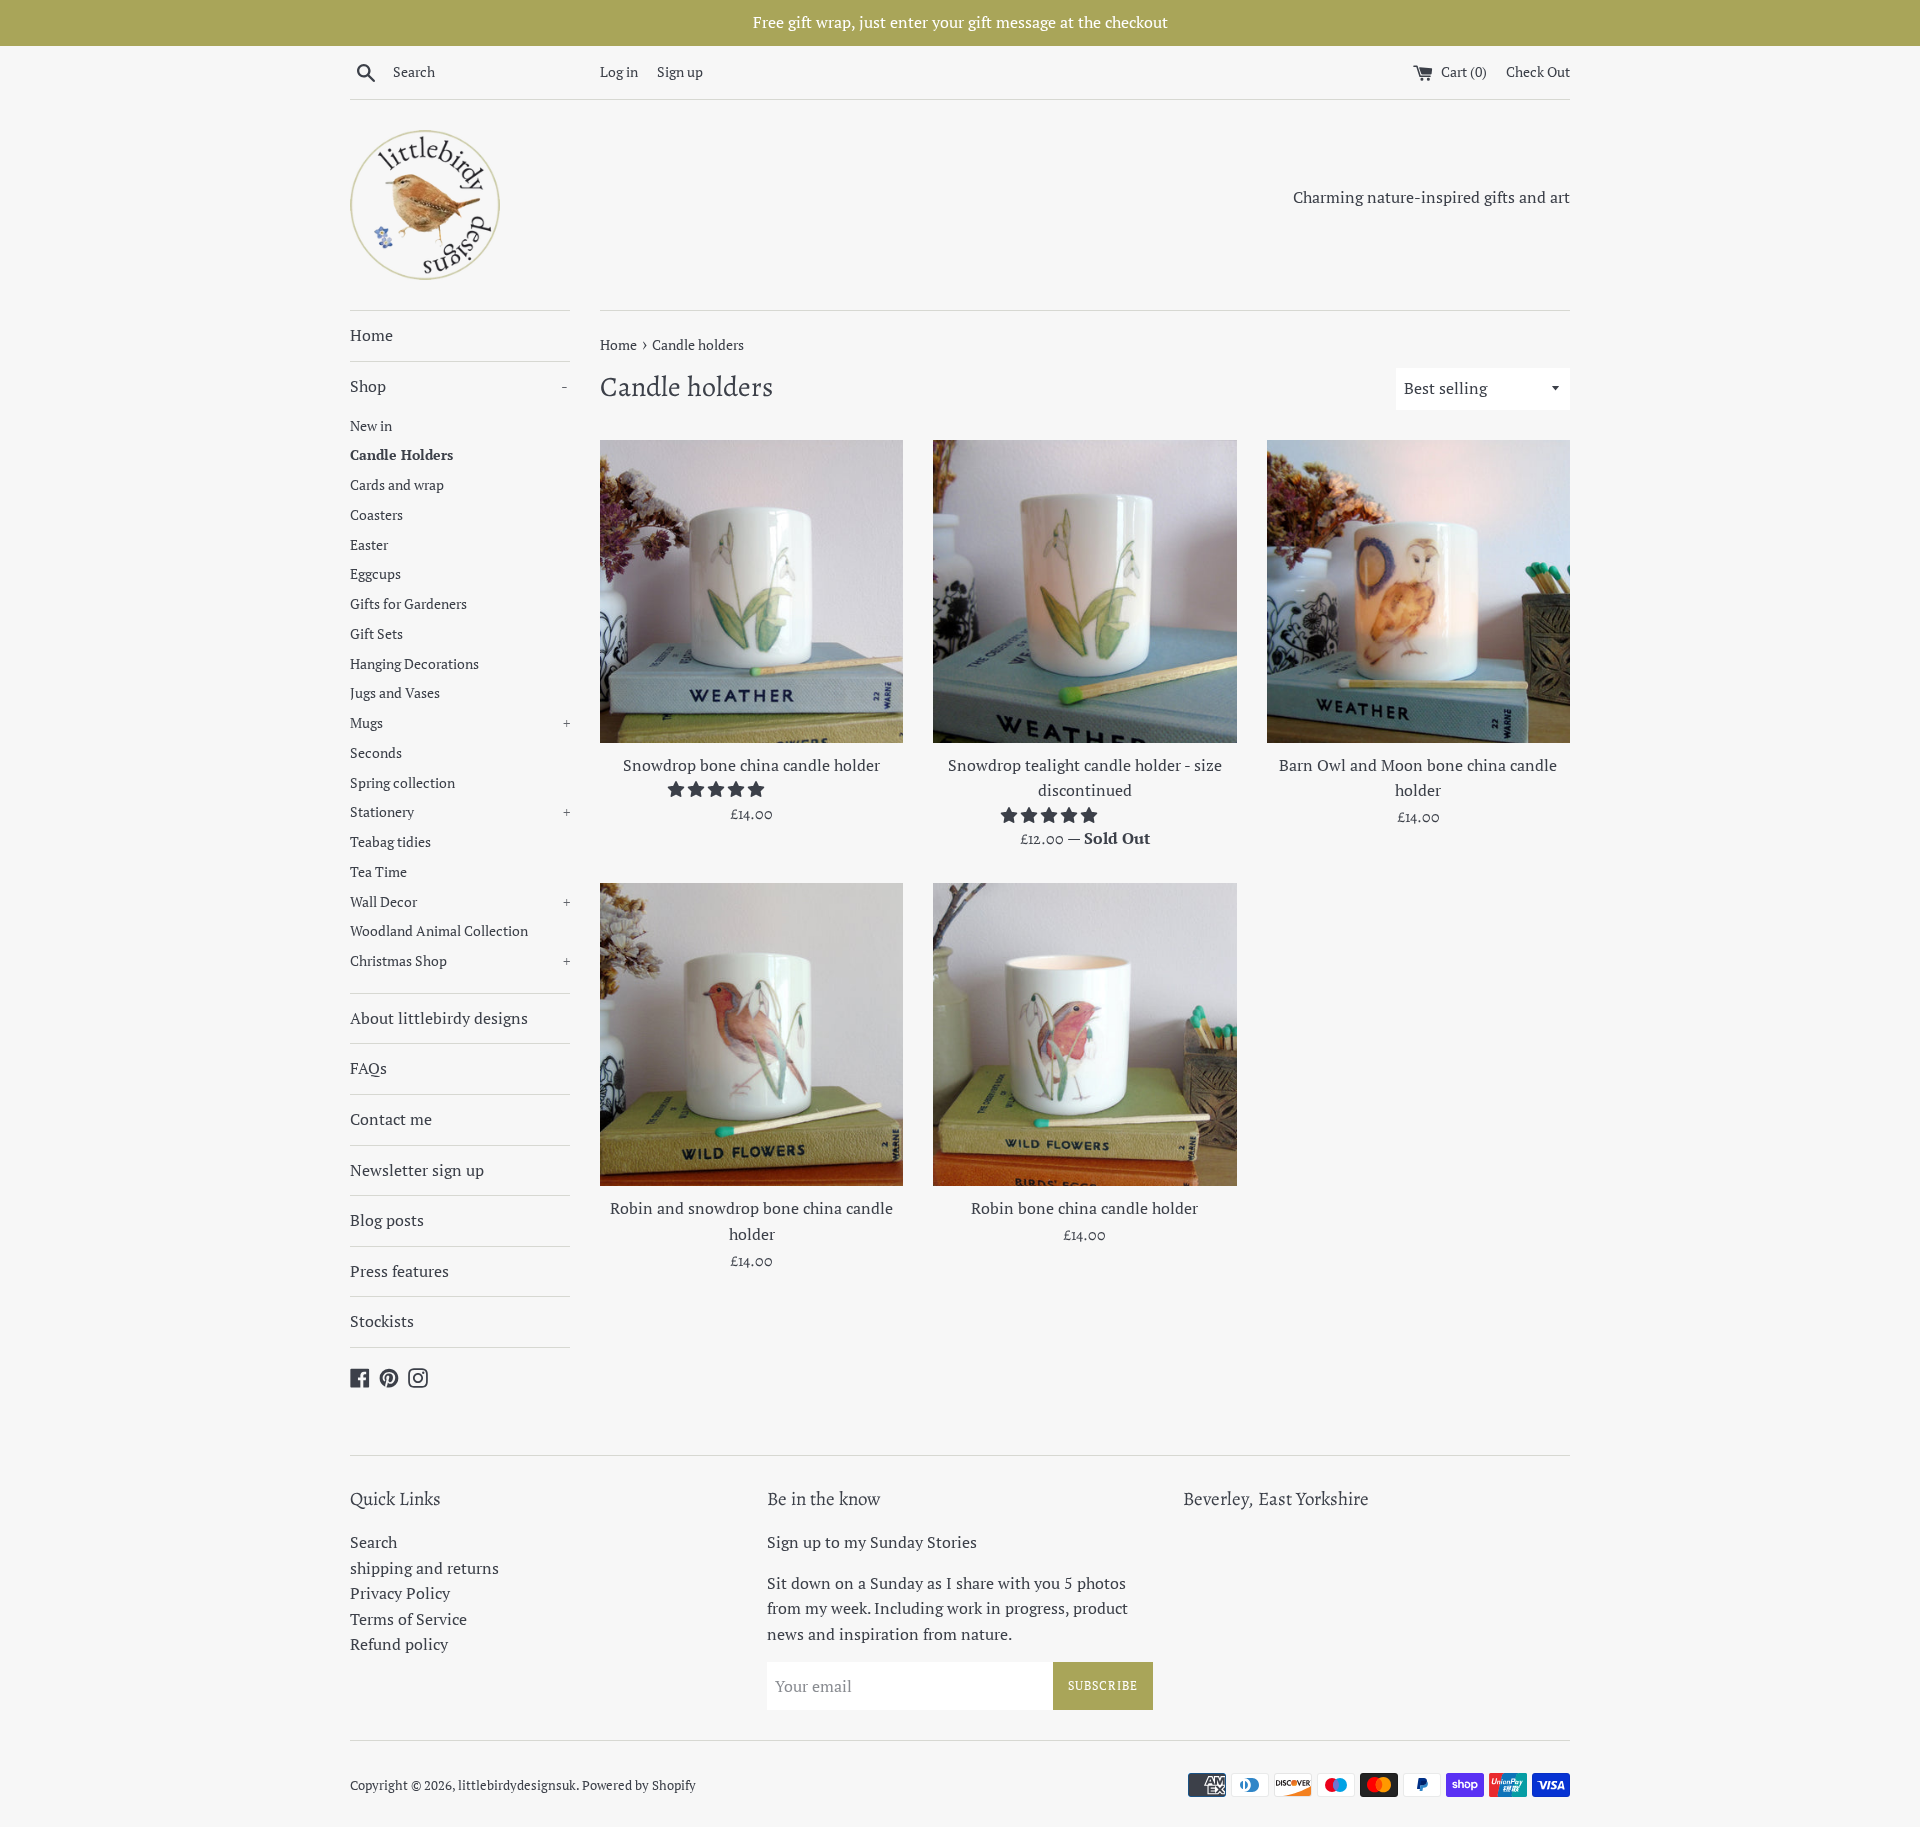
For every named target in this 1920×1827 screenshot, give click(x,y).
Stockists (382, 1321)
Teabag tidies (390, 842)
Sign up (680, 71)
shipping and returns (424, 1568)
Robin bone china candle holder (1084, 1208)
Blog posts (387, 1220)
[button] (718, 789)
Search (373, 1542)
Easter (369, 545)
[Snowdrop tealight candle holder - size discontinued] (1084, 591)
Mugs (460, 723)
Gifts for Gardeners (408, 604)
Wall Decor (460, 902)
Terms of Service (408, 1619)
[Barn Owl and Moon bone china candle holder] (1418, 591)
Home (371, 335)
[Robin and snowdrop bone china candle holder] (751, 1034)
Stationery (460, 812)
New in (371, 426)
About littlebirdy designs (439, 1018)
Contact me (391, 1119)
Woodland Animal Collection (439, 931)
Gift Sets (376, 634)
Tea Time (378, 872)
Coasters (376, 515)
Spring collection (402, 783)
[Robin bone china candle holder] (1084, 1034)
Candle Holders (401, 455)
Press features (399, 1271)
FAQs (368, 1068)
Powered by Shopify (639, 1785)
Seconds (376, 753)
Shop (459, 386)
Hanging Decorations (414, 664)
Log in (619, 71)
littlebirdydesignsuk (517, 1785)
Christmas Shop (460, 961)
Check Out (1538, 71)
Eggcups (375, 574)
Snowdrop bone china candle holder (751, 765)
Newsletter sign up (417, 1170)
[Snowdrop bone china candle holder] (751, 591)
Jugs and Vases (395, 693)
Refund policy (399, 1644)
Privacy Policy (400, 1593)
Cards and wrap (397, 485)
